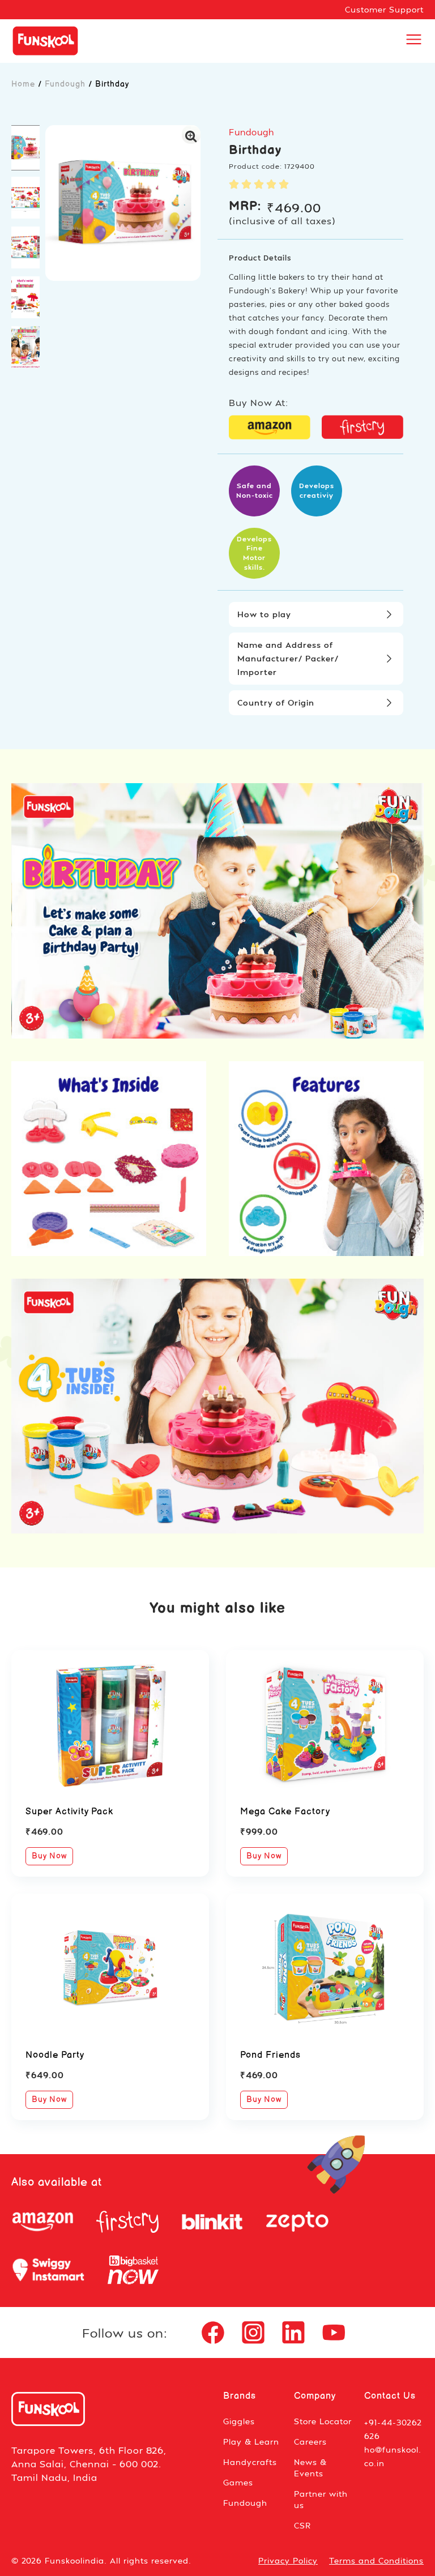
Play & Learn (251, 2442)
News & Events (310, 2468)
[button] (25, 148)
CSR (302, 2525)
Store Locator (323, 2421)
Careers (310, 2442)
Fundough (65, 84)
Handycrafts (250, 2462)
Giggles (239, 2421)
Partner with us (321, 2499)
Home (23, 84)
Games (238, 2482)
